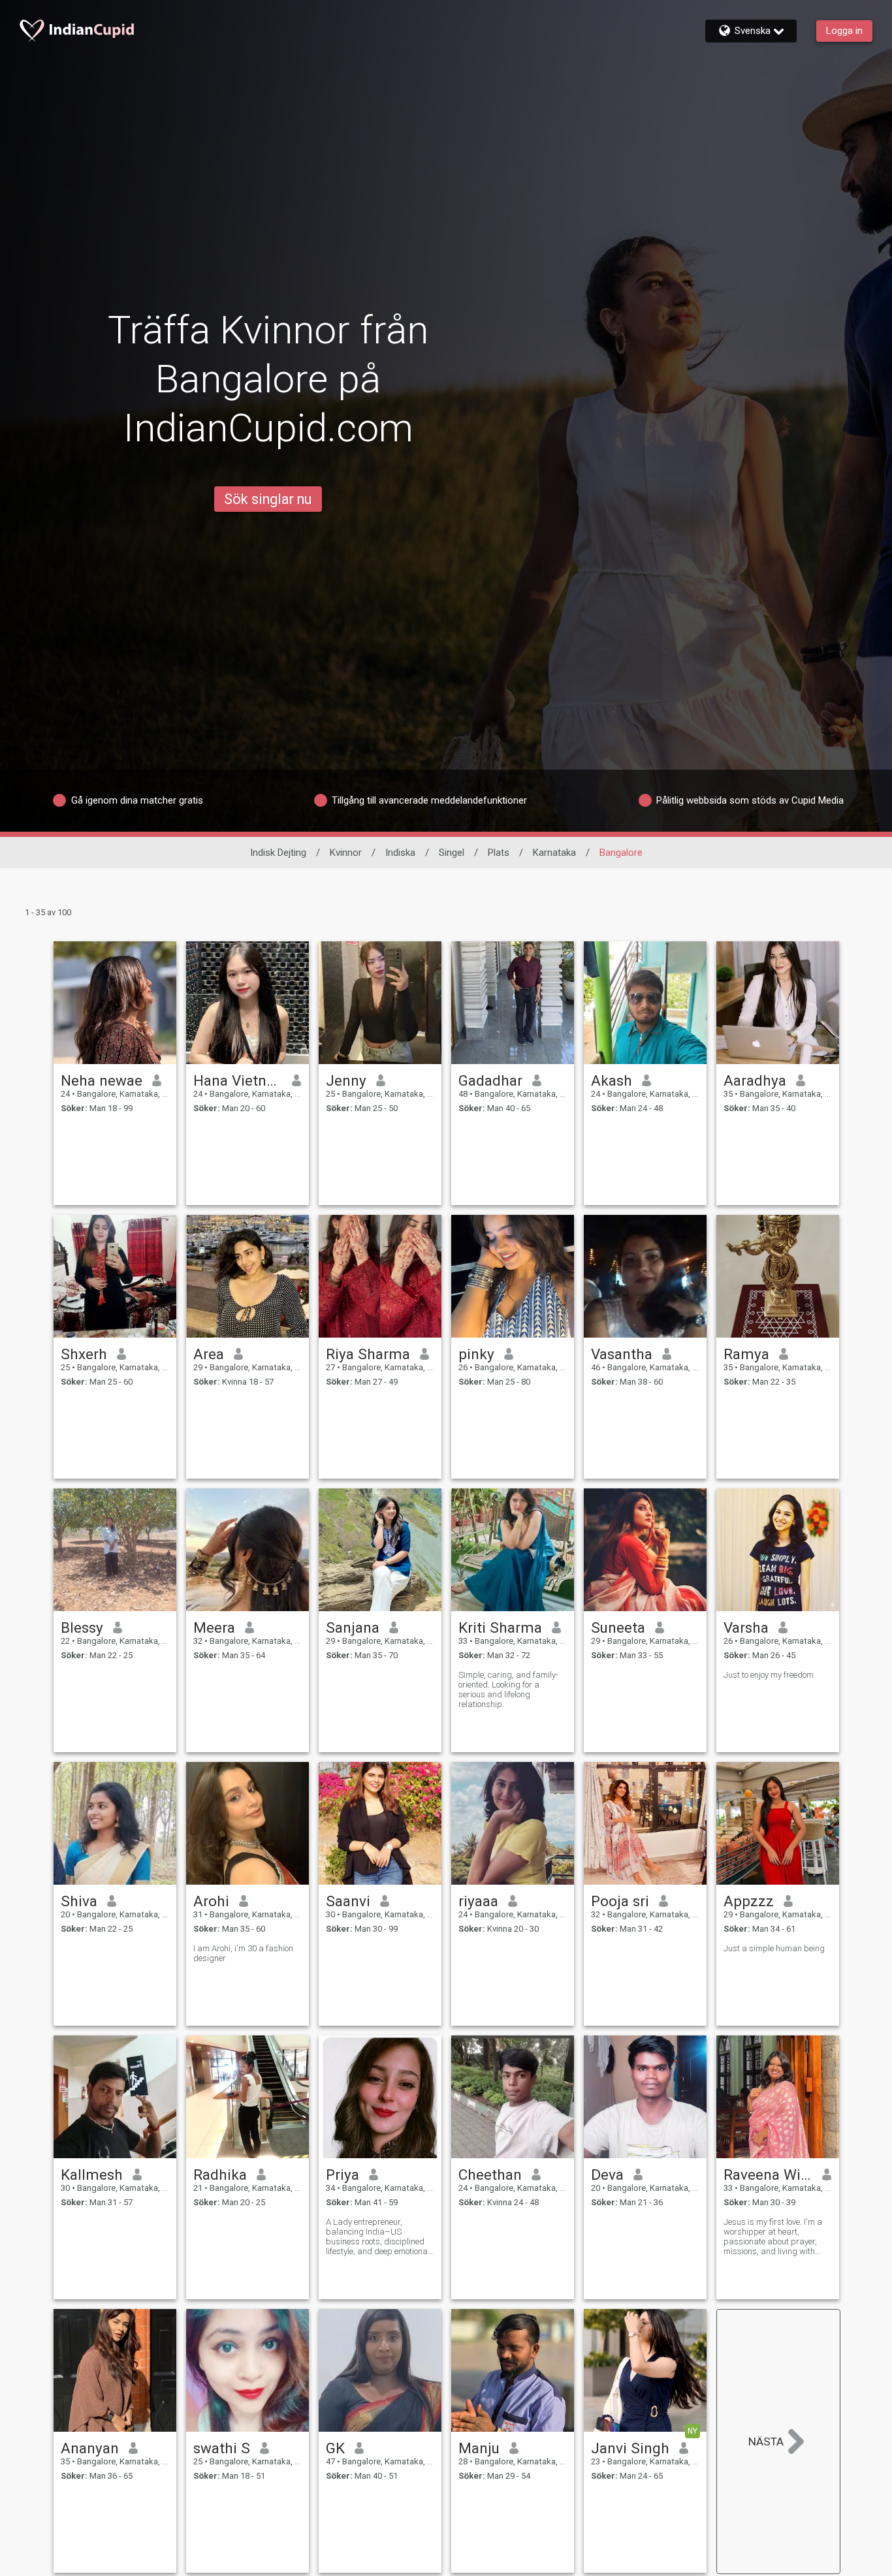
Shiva (79, 1901)
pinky (476, 1354)
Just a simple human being (774, 1948)
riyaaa (478, 1901)
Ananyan (90, 2448)
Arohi (211, 1901)
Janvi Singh (630, 2448)
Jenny (346, 1080)
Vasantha (622, 1354)
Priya (342, 2175)
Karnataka (554, 853)
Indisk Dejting (278, 853)
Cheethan (490, 2175)
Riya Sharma (368, 1354)
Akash (612, 1080)
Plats (499, 853)
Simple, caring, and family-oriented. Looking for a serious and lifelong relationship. (508, 1689)
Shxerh (84, 1354)
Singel (452, 853)
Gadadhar (490, 1080)
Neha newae (102, 1080)
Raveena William (768, 2175)
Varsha (746, 1627)
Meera (214, 1627)
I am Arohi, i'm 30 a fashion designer (243, 1953)
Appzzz (749, 1901)
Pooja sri (620, 1901)
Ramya (746, 1354)
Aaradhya (755, 1080)
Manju (479, 2448)
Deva (607, 2175)
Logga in (844, 31)
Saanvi (348, 1901)
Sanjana (353, 1627)
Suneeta (618, 1627)
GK (335, 2448)
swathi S (222, 2448)
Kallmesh (92, 2175)
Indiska (400, 853)
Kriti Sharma (500, 1627)
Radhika (220, 2175)
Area (209, 1354)
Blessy (82, 1627)
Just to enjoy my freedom (769, 1675)
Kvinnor (346, 853)
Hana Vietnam (238, 1080)
